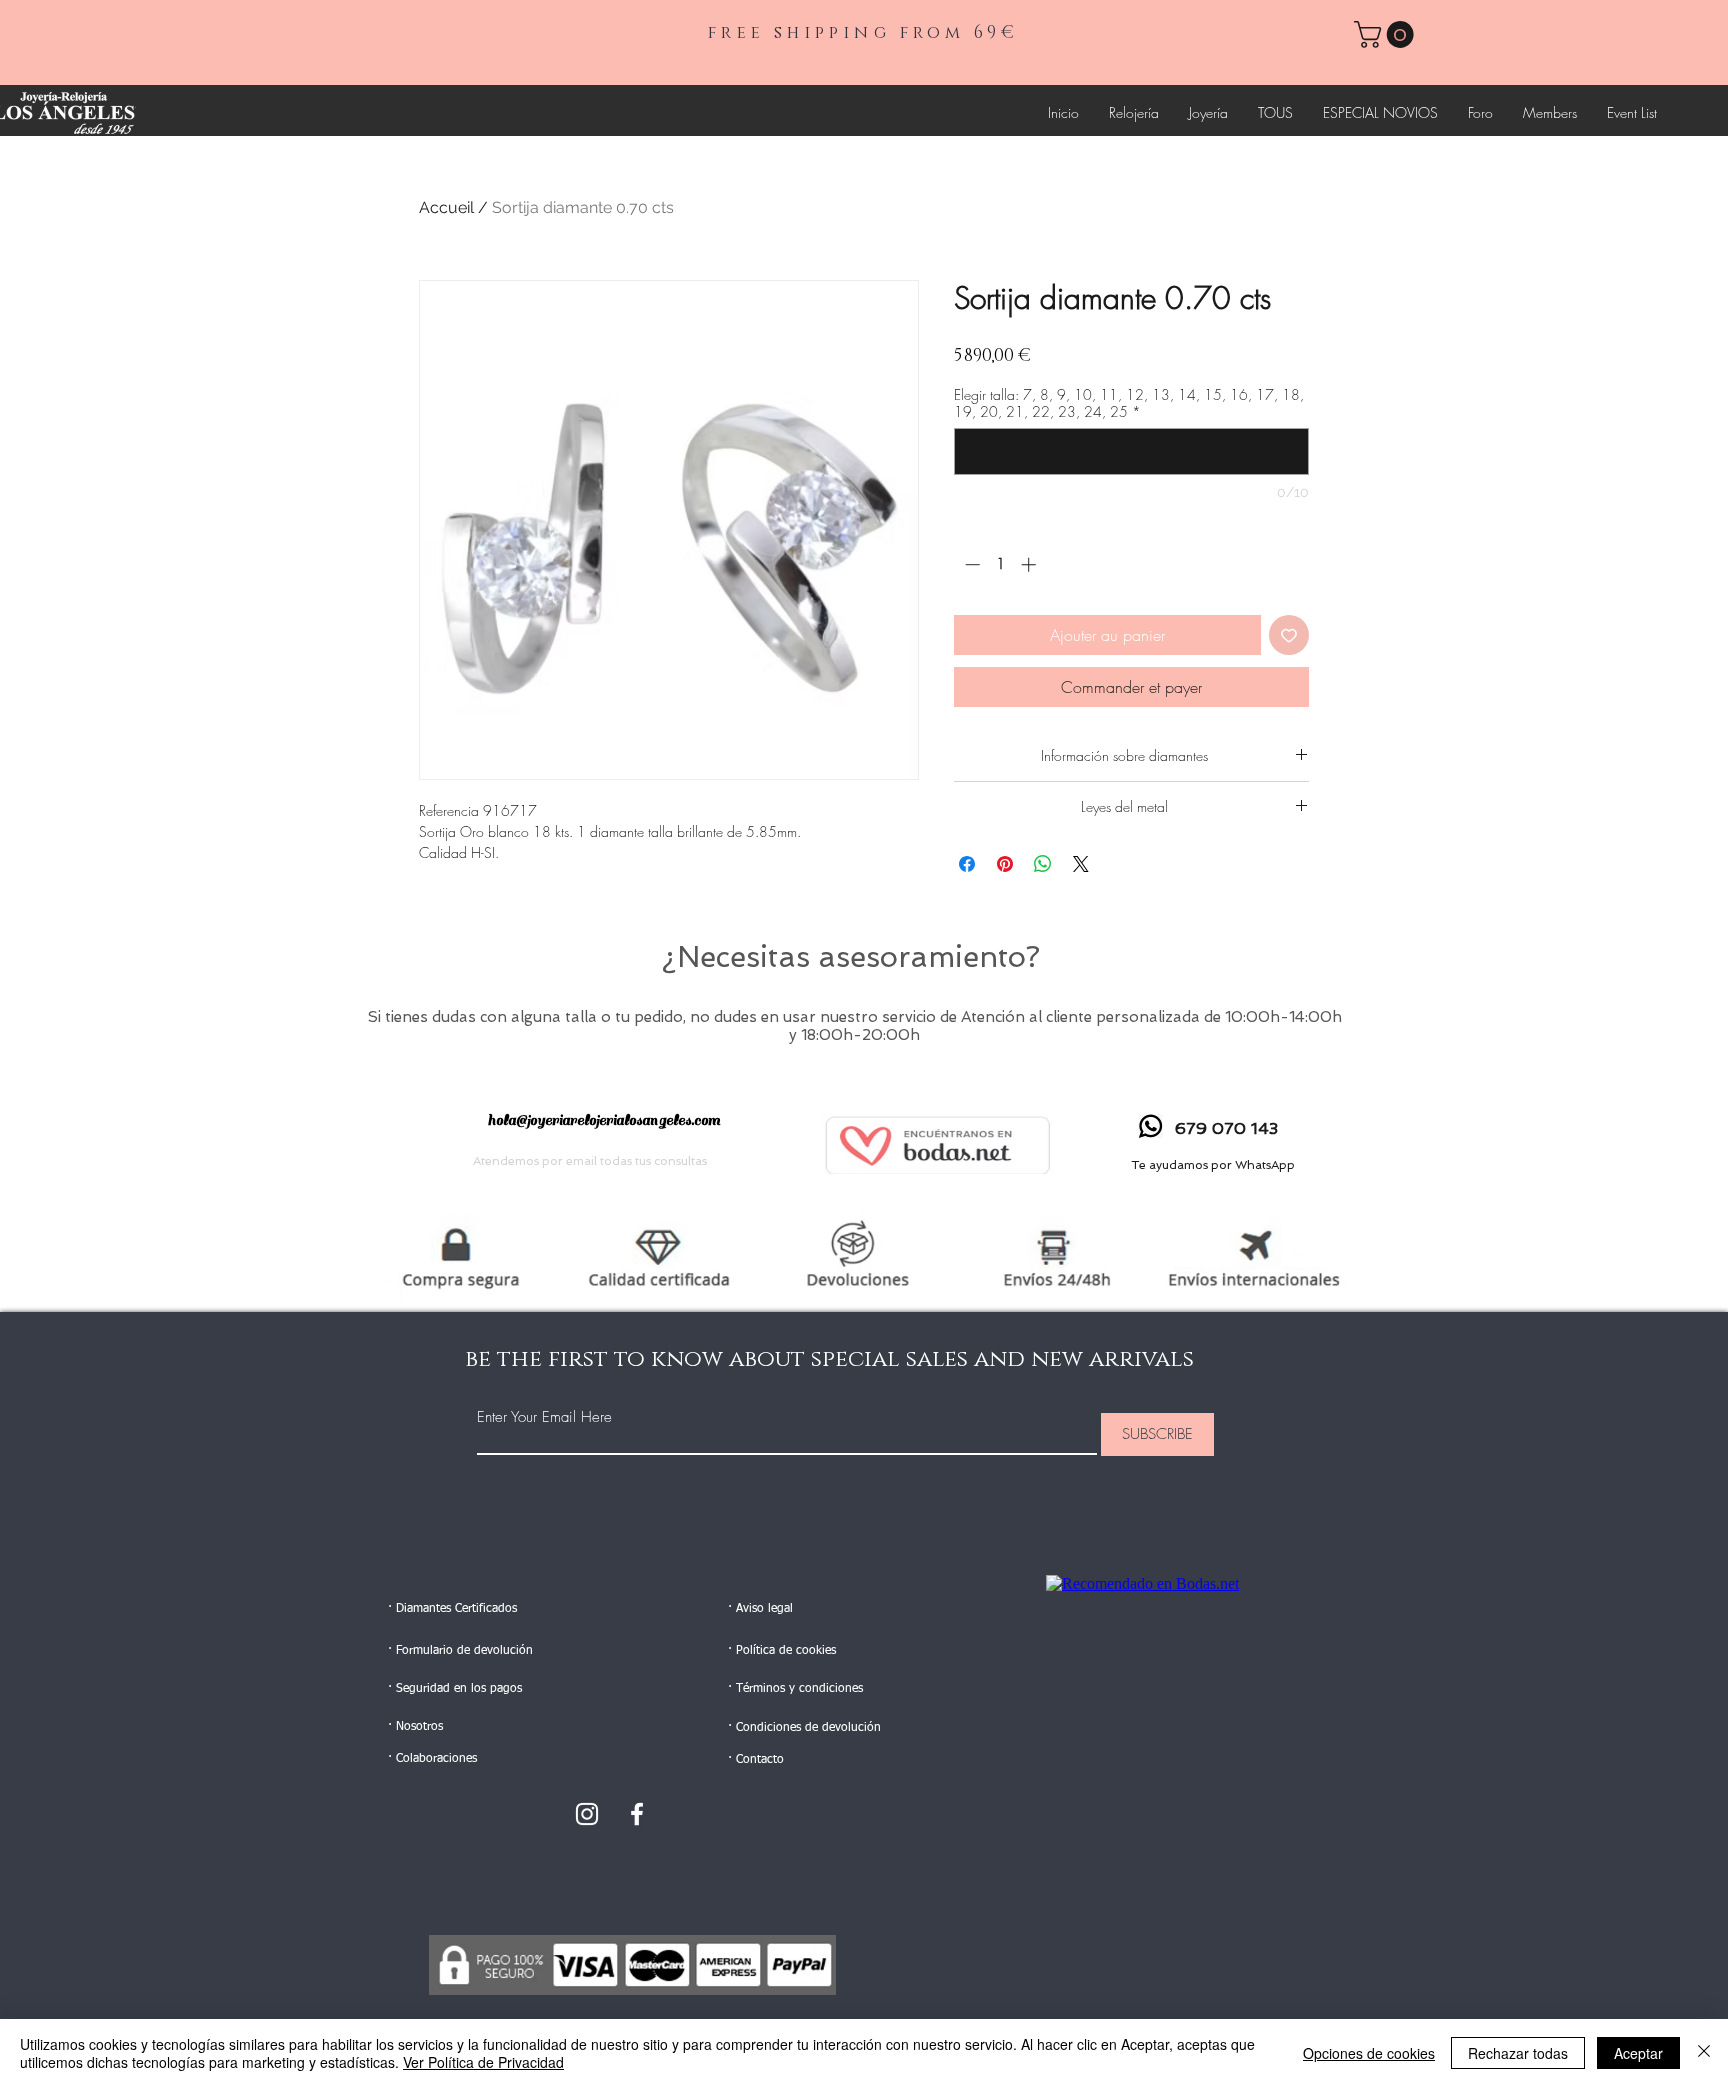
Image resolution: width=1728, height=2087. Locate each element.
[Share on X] (1081, 864)
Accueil (446, 207)
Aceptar (1638, 2053)
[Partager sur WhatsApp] (1043, 864)
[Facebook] (637, 1814)
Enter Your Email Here (544, 1417)
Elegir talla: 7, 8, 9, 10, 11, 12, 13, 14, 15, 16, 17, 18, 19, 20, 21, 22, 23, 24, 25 (1129, 403)
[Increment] (1030, 564)
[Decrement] (970, 564)
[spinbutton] (1000, 564)
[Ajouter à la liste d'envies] (1289, 635)
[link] (1387, 34)
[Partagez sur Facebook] (967, 864)
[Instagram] (587, 1814)
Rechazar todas (1518, 2053)
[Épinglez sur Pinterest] (1005, 864)
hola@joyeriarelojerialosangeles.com (604, 1120)
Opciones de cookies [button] (1369, 2053)
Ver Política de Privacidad (483, 2062)
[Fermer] (1704, 2053)
